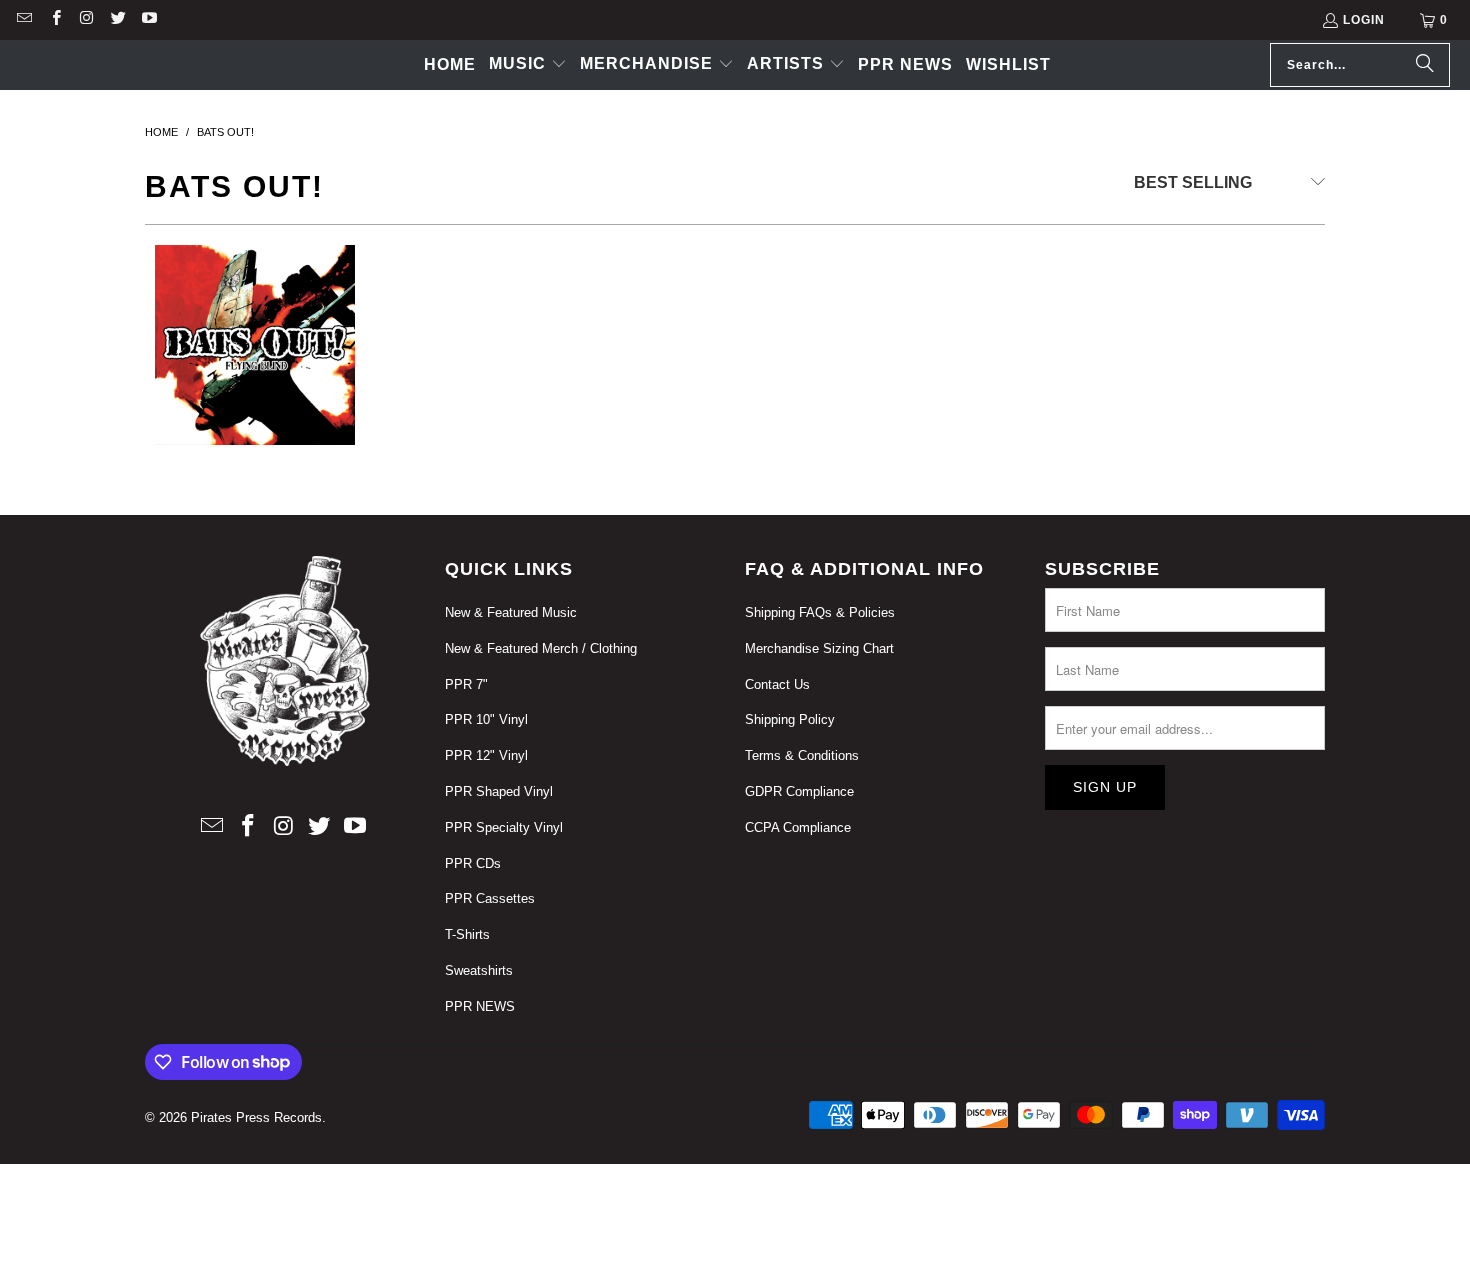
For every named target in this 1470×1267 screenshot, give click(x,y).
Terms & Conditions (802, 755)
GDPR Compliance (799, 791)
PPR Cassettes (490, 898)
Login (1364, 20)
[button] (528, 65)
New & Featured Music (511, 612)
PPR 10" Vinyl (486, 719)
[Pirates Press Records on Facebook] (54, 20)
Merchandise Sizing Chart (819, 648)
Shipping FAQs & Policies (820, 612)
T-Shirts (467, 934)
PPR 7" (466, 684)
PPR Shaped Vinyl (499, 791)
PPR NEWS (480, 1006)
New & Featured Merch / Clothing (541, 648)
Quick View (255, 459)
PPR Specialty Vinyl (504, 827)
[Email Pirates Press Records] (23, 20)
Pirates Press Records (256, 1117)
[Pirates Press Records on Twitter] (117, 20)
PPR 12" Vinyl (486, 755)
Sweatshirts (479, 970)
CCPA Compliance (798, 827)
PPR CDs (473, 863)
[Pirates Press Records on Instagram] (86, 20)
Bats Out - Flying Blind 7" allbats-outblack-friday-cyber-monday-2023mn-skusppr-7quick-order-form (255, 370)
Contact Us (777, 684)
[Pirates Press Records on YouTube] (148, 20)
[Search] (1425, 65)
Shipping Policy (790, 719)
